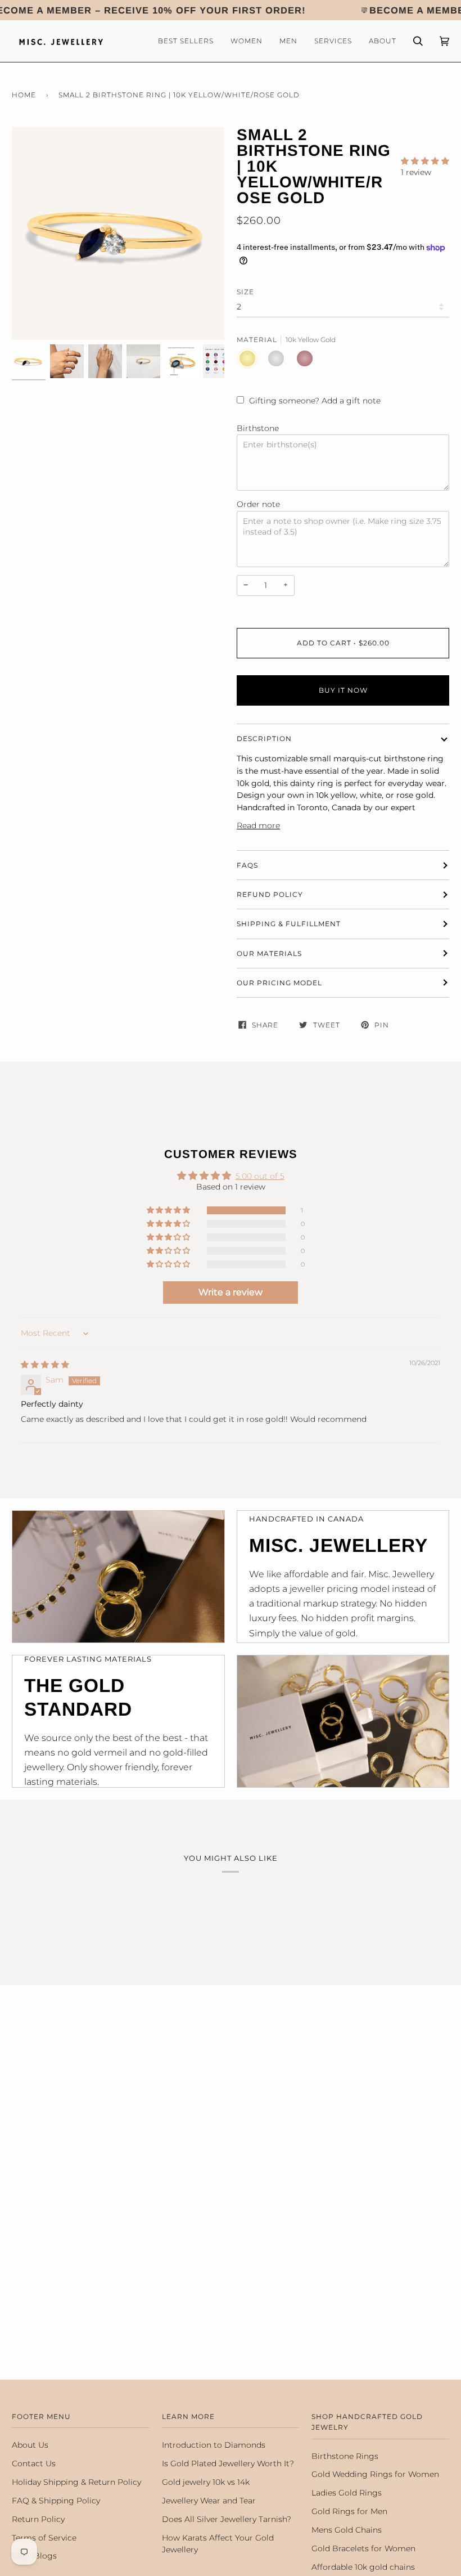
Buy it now (343, 690)
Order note (258, 504)
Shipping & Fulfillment (289, 924)
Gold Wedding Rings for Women (375, 2474)
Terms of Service (44, 2538)
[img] (45, 1365)
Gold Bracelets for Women (363, 2548)
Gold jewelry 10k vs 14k (206, 2482)
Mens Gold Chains (347, 2530)
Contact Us (34, 2463)
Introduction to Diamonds (214, 2445)
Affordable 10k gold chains (363, 2567)
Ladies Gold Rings (347, 2493)
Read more (258, 825)
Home (24, 95)
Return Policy (38, 2519)
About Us (30, 2445)
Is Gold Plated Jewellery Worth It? (228, 2463)
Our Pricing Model (279, 983)
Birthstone (258, 428)
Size (245, 292)
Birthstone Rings (345, 2456)
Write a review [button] (231, 1292)
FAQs (247, 865)
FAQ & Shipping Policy (56, 2501)
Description (264, 739)
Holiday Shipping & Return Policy (76, 2482)
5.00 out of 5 (260, 1176)
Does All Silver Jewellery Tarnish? (227, 2519)
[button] (425, 161)
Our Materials (269, 953)
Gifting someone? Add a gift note (315, 401)
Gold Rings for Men (349, 2511)
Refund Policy (270, 894)
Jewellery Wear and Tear (209, 2501)
